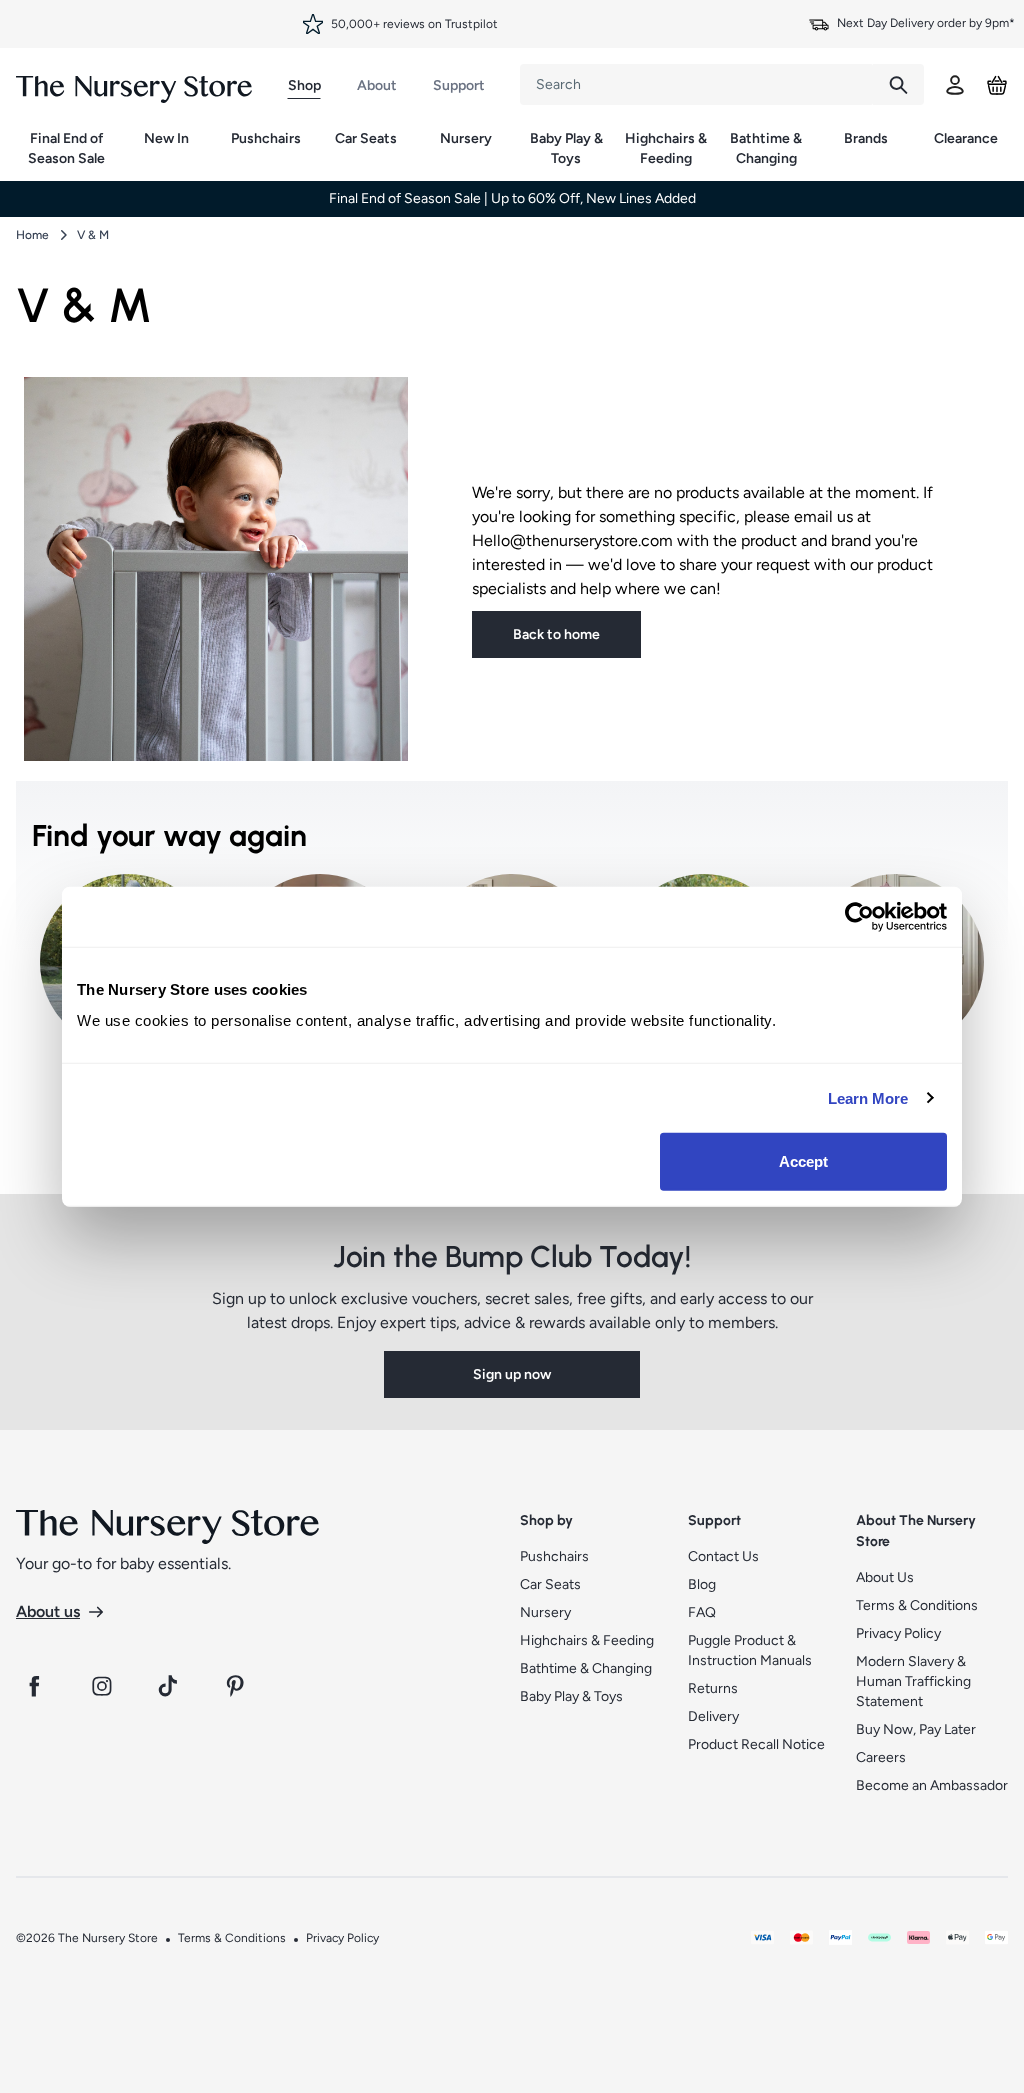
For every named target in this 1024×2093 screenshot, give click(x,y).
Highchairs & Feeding (666, 148)
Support (459, 85)
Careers (881, 1757)
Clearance (966, 138)
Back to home (556, 634)
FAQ (702, 1612)
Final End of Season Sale (66, 148)
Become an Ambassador (932, 1785)
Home (32, 235)
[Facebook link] (34, 1686)
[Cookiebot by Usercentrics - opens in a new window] (859, 916)
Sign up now (512, 1374)
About (377, 85)
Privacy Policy (898, 1633)
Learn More (868, 1097)
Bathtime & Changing (766, 148)
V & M (93, 235)
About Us (885, 1577)
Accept (804, 1161)
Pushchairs (266, 138)
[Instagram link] (102, 1686)
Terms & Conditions (917, 1605)
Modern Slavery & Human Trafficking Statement (913, 1681)
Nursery (466, 138)
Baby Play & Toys (566, 148)
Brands (866, 138)
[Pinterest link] (238, 1686)
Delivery (713, 1716)
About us (48, 1611)
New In (166, 138)
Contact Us (723, 1556)
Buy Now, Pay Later (916, 1729)
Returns (713, 1688)
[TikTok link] (170, 1686)
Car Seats (366, 138)
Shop (304, 85)
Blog (702, 1584)
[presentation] (696, 84)
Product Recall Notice (756, 1744)
